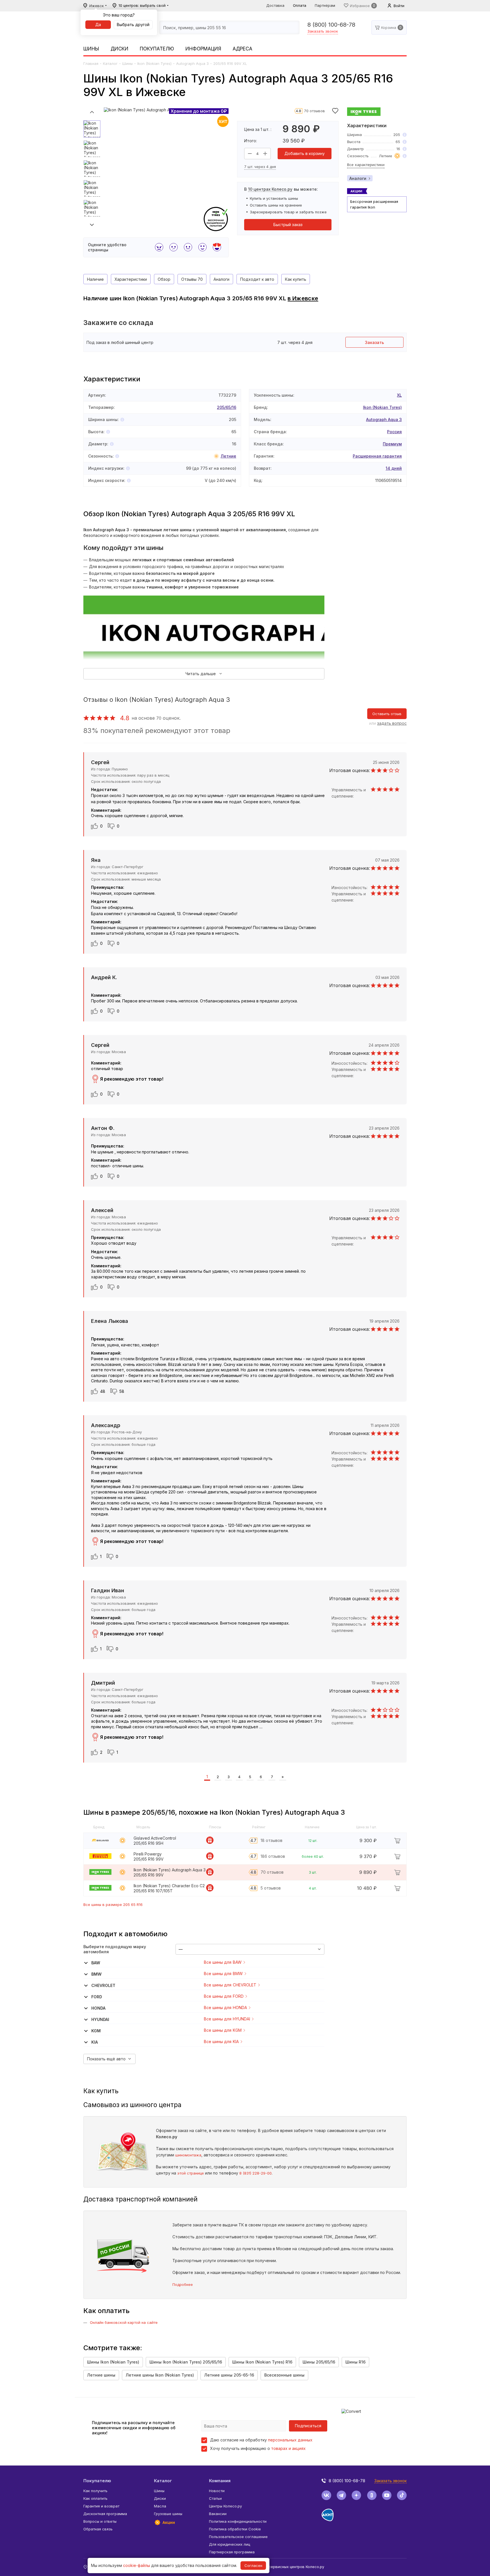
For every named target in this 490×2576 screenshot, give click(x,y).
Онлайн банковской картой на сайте (124, 2322)
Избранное (360, 6)
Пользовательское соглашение (238, 2537)
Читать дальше (201, 674)
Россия (394, 432)
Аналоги (358, 178)
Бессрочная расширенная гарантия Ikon (374, 204)
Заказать (374, 342)
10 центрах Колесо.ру (270, 189)
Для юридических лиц (230, 2544)
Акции (169, 2522)
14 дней (394, 468)
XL (399, 395)
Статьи (215, 2498)
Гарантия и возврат (101, 2506)
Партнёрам (325, 5)
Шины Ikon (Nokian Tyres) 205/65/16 (186, 2362)
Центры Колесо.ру (225, 2506)
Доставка (275, 5)
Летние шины (101, 2375)
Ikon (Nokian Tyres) (154, 63)
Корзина (389, 27)
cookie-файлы (137, 2565)
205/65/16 (227, 407)
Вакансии (218, 2514)
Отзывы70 (192, 279)
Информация (203, 49)
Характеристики (131, 279)
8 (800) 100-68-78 (331, 25)
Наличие (95, 279)
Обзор (164, 279)
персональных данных (290, 2440)
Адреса (242, 49)
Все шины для (223, 1962)
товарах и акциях (288, 2448)
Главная (91, 63)
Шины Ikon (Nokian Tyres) (113, 2362)
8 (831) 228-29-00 (255, 2173)
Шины (91, 49)
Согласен (253, 2566)
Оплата (300, 5)
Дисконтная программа (105, 2514)
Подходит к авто (257, 279)
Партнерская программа (232, 2552)
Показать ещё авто (106, 2059)
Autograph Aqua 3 (192, 63)
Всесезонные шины (284, 2375)
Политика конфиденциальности (238, 2521)
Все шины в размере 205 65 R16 (113, 1905)
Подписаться (308, 2426)
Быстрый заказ (288, 225)
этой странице (191, 2173)
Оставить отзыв (387, 714)
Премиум (392, 444)
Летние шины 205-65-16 (229, 2375)
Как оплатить (95, 2498)
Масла (160, 2506)
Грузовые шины (168, 2514)
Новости (217, 2491)
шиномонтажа (188, 2155)
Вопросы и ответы (100, 2521)
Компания (220, 2481)
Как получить (95, 2491)
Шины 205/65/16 (319, 2362)
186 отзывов (273, 1856)
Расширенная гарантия (377, 456)
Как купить (296, 279)
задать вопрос (392, 723)
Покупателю (157, 49)
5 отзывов (271, 1888)
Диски (120, 49)
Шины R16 (355, 2362)
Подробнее (183, 2284)
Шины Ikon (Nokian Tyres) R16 (262, 2362)
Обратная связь (98, 2529)
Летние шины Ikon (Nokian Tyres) (160, 2375)
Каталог (110, 63)
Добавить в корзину (305, 153)
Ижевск (97, 6)
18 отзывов (272, 1840)
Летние (228, 456)
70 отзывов (314, 111)
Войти (399, 6)
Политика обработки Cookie (235, 2529)
